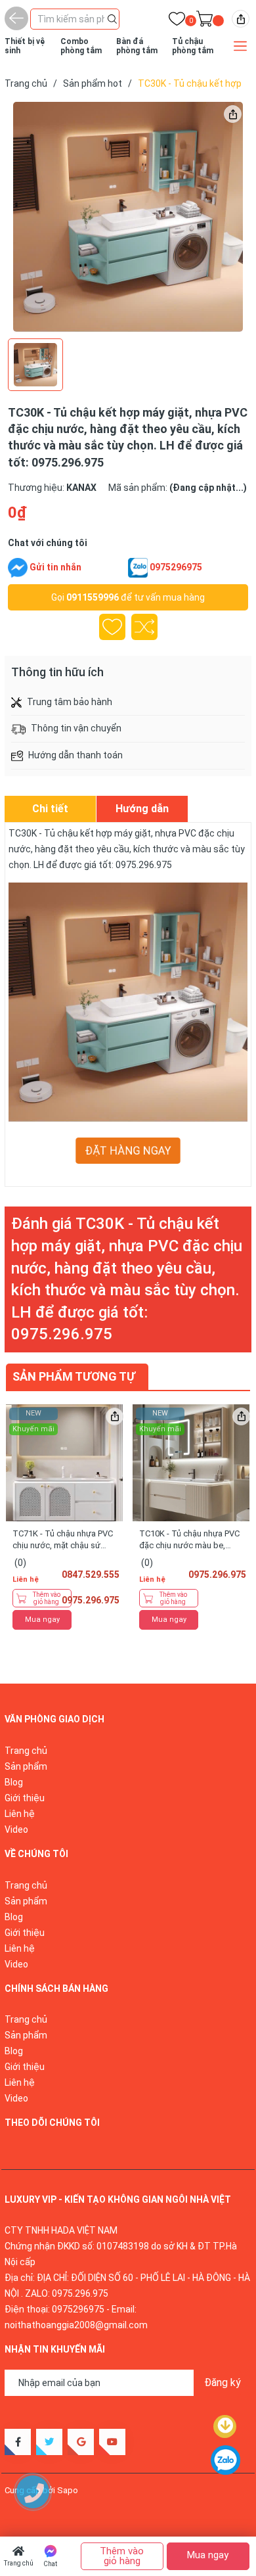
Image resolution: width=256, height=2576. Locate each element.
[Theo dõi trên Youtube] (112, 2442)
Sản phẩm (26, 1766)
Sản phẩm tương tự (74, 1376)
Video (16, 1829)
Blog (14, 1782)
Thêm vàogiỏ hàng (47, 1598)
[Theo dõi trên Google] (81, 2442)
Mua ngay (42, 1620)
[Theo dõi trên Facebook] (18, 2442)
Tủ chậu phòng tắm (193, 46)
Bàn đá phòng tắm (137, 46)
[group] (128, 217)
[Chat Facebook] (18, 568)
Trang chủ (19, 2563)
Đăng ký (223, 2382)
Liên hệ (20, 1814)
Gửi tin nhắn (55, 567)
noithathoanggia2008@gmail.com (76, 2325)
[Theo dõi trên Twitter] (49, 2442)
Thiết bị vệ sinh (25, 46)
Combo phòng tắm (81, 46)
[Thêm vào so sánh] (144, 627)
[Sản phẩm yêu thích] (177, 21)
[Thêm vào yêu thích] (112, 627)
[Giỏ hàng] (204, 21)
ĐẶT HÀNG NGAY (128, 1151)
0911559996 (93, 597)
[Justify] (112, 18)
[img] (241, 19)
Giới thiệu (25, 1798)
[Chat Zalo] (138, 568)
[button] (228, 1502)
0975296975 (176, 567)
